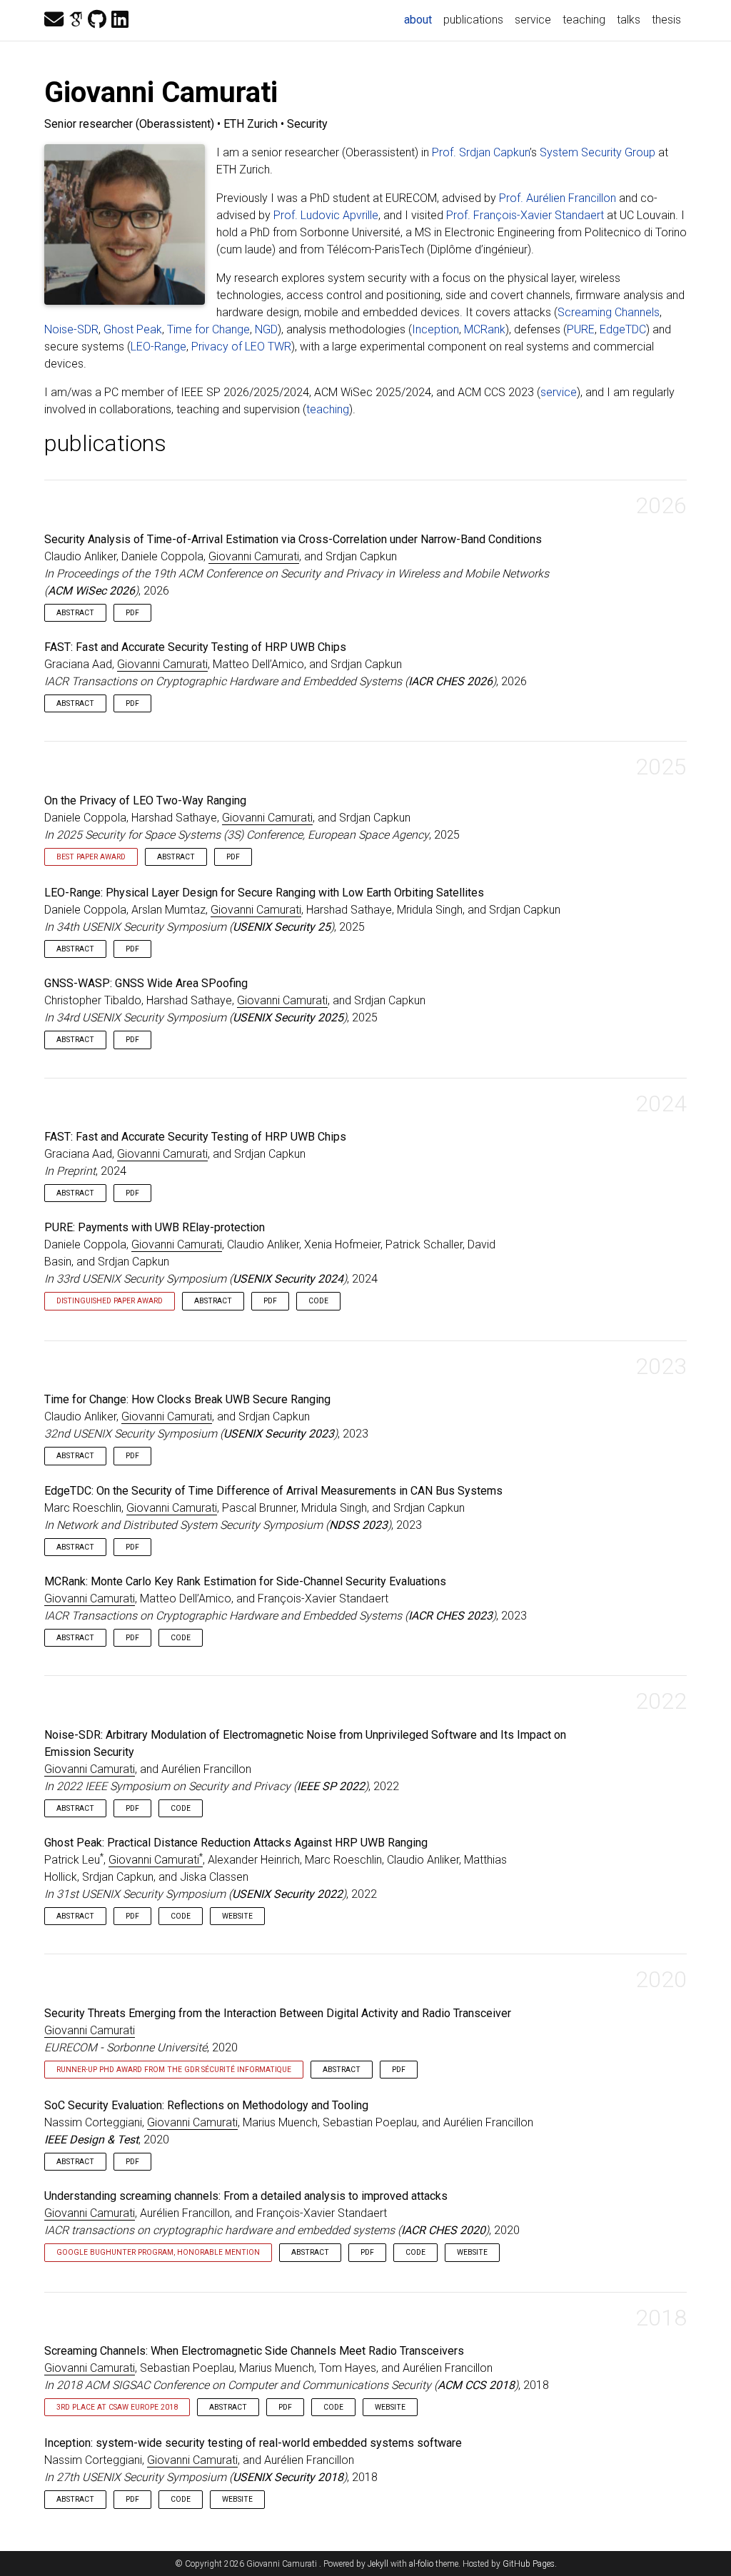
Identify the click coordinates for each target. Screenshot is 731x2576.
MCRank (485, 329)
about (421, 19)
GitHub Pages (529, 2564)
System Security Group (598, 152)
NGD (266, 329)
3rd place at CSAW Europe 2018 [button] (117, 2407)
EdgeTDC (623, 329)
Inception (435, 329)
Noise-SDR (71, 329)
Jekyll (378, 2564)
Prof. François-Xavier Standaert (525, 215)
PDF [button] (132, 613)
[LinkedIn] (120, 20)
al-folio (421, 2564)
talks (629, 20)
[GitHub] (97, 20)
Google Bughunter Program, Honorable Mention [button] (158, 2252)
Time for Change (208, 329)
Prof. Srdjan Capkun (481, 152)
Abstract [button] (75, 613)
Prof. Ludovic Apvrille (326, 215)
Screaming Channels (609, 312)
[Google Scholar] (76, 20)
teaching (584, 20)
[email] (54, 20)
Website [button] (237, 1916)
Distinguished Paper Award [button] (110, 1301)
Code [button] (318, 1301)
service (533, 20)
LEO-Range (158, 347)
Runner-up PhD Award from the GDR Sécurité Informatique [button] (174, 2070)
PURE (581, 329)
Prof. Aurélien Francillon (558, 198)
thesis (666, 20)
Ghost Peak (133, 329)
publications (473, 20)
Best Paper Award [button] (91, 857)
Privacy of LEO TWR (241, 347)
